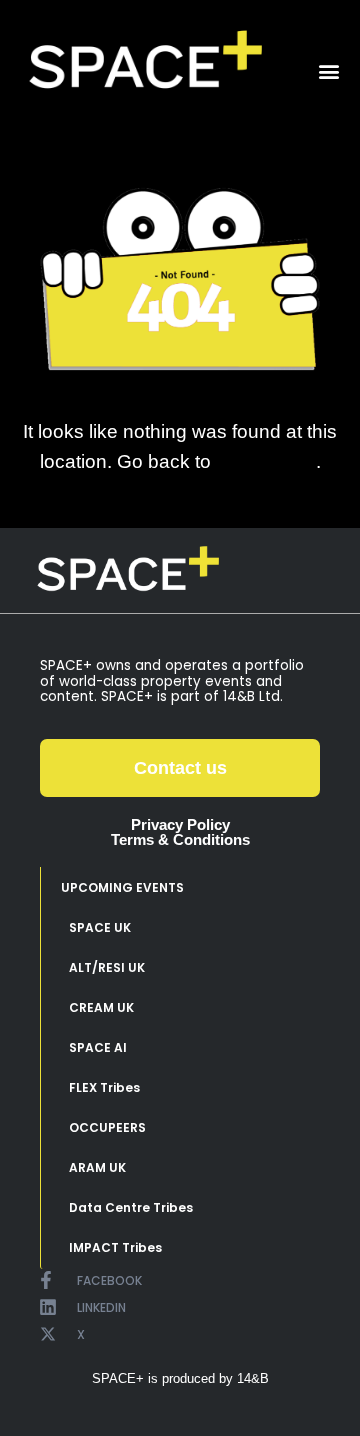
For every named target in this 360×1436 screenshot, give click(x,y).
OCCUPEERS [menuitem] (107, 1127)
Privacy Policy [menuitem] (180, 824)
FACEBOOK (109, 1280)
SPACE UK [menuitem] (100, 927)
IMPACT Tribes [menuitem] (115, 1247)
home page (266, 461)
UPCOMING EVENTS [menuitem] (122, 887)
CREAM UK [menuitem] (101, 1007)
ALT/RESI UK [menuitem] (107, 967)
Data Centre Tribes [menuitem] (131, 1207)
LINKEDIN (101, 1307)
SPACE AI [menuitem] (98, 1047)
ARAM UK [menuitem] (97, 1167)
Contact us (180, 768)
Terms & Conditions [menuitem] (180, 839)
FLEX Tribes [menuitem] (104, 1087)
